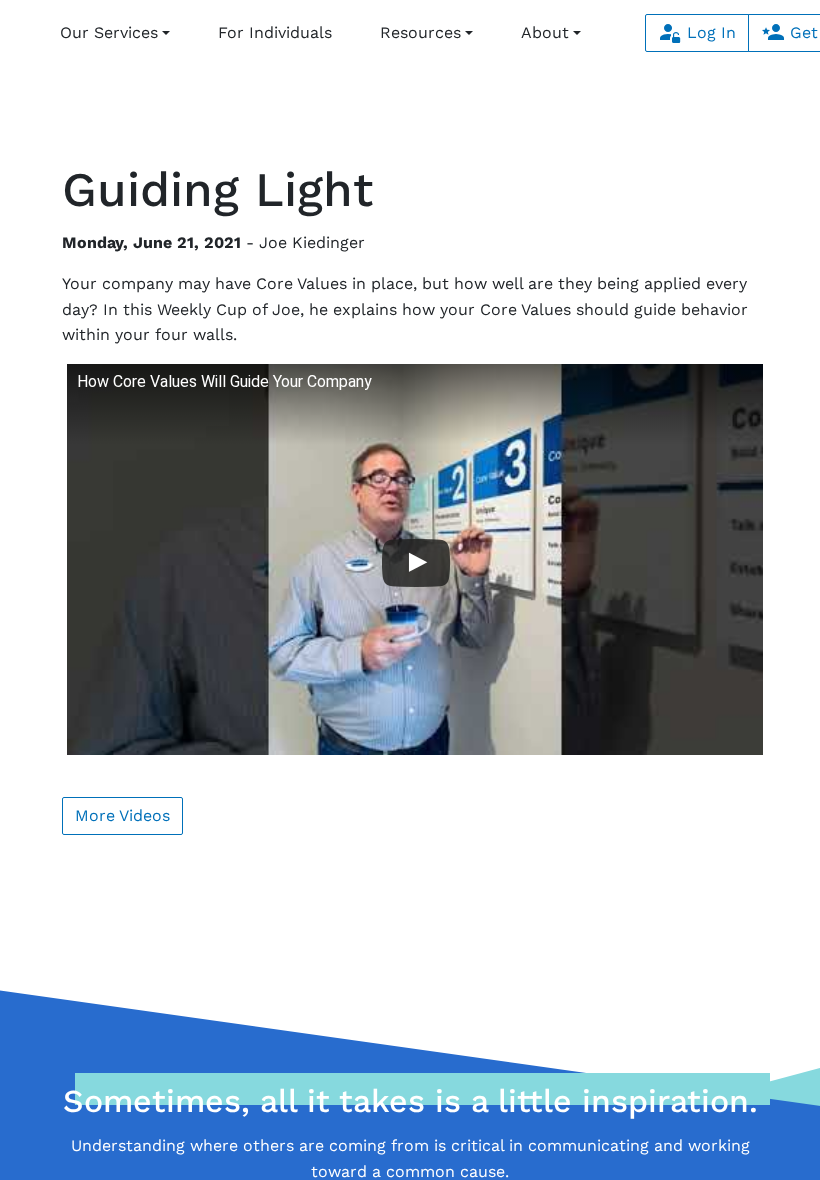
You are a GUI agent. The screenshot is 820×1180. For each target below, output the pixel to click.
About (545, 32)
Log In (709, 32)
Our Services (109, 32)
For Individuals (275, 32)
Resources (420, 32)
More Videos (122, 815)
